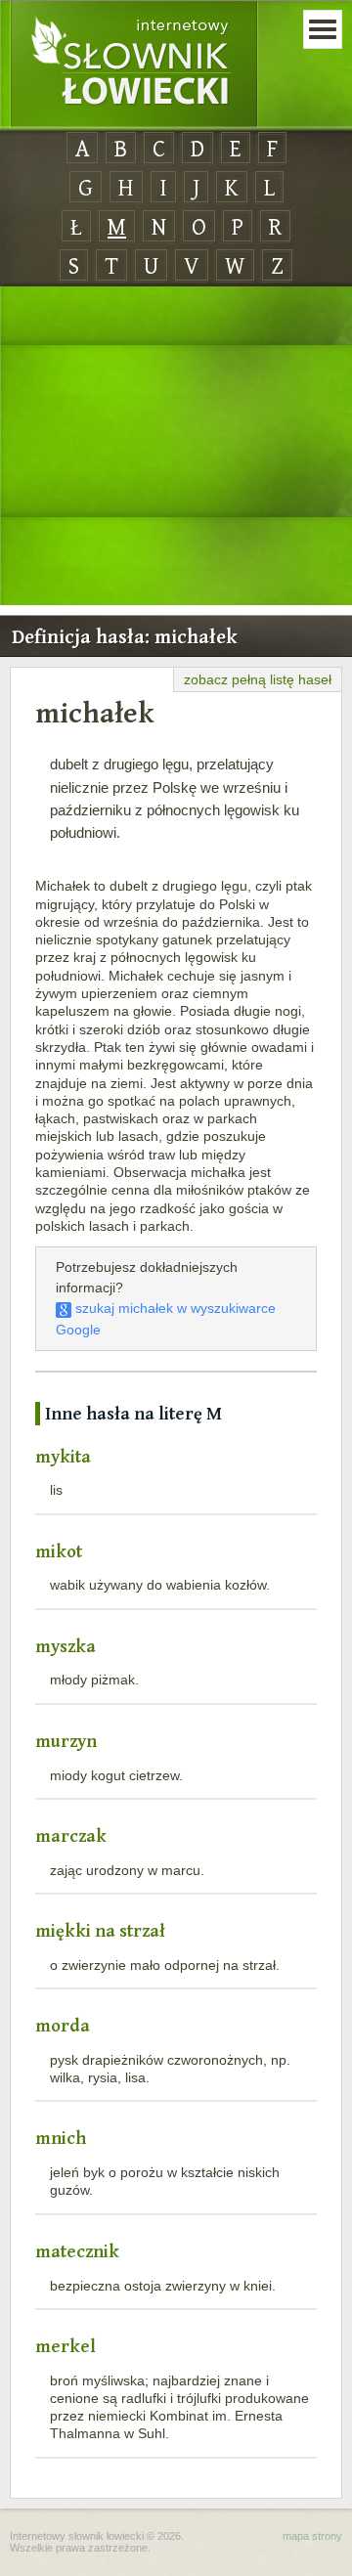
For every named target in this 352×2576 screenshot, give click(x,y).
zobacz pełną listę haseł (258, 679)
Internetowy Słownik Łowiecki (134, 65)
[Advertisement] (176, 447)
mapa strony (312, 2536)
